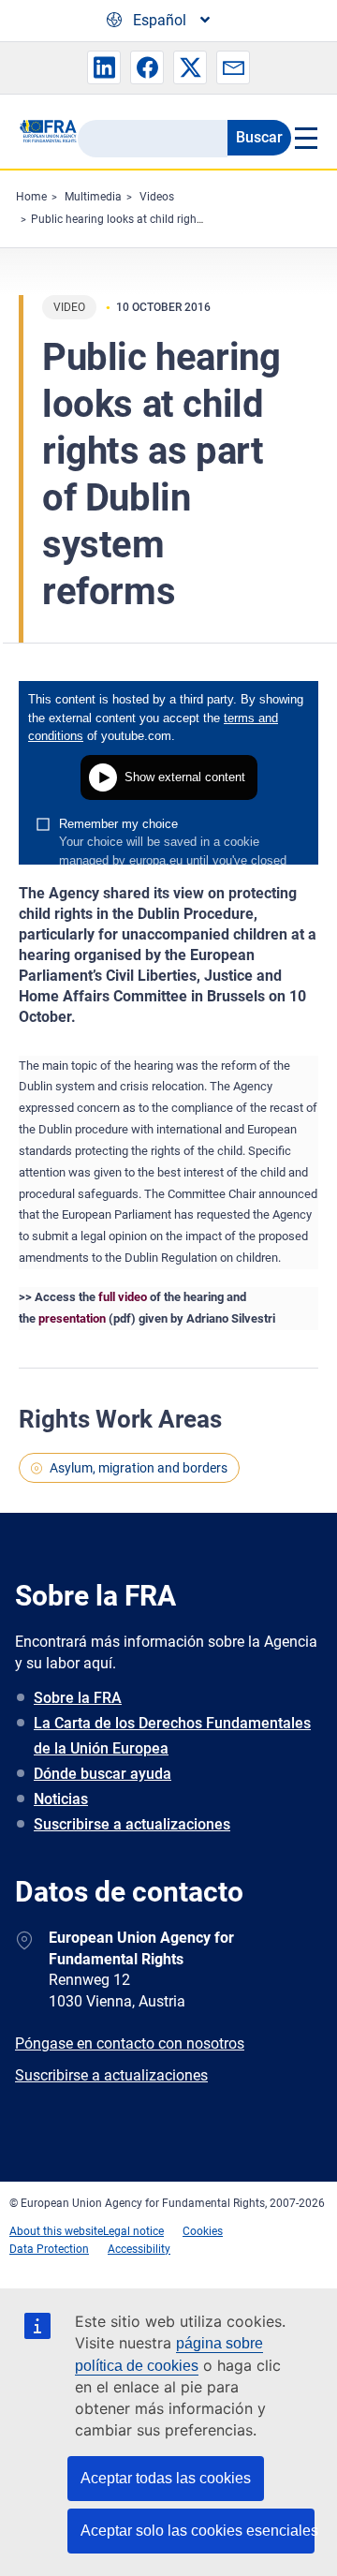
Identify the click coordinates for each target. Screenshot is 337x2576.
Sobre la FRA (78, 1698)
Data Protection (49, 2249)
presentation (72, 1318)
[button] (104, 67)
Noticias (61, 1799)
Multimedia (93, 197)
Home (31, 197)
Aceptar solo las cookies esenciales (198, 2531)
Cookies (203, 2231)
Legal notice (133, 2231)
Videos (157, 197)
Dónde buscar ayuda (103, 1774)
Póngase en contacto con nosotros (130, 2043)
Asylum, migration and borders (139, 1468)
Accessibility (139, 2249)
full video (123, 1297)
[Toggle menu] (305, 138)
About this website (56, 2231)
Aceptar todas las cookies (166, 2478)
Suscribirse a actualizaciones (132, 1824)
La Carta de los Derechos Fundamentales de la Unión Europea (172, 1736)
